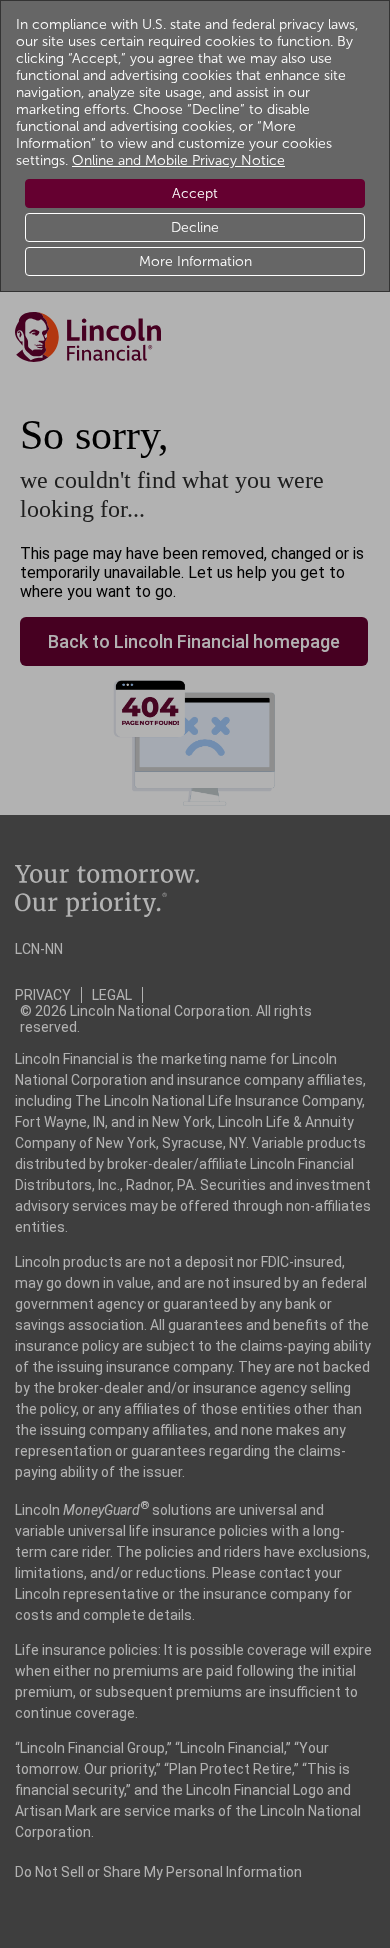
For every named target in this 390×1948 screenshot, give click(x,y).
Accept (195, 193)
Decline (195, 227)
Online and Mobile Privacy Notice (178, 160)
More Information (195, 261)
